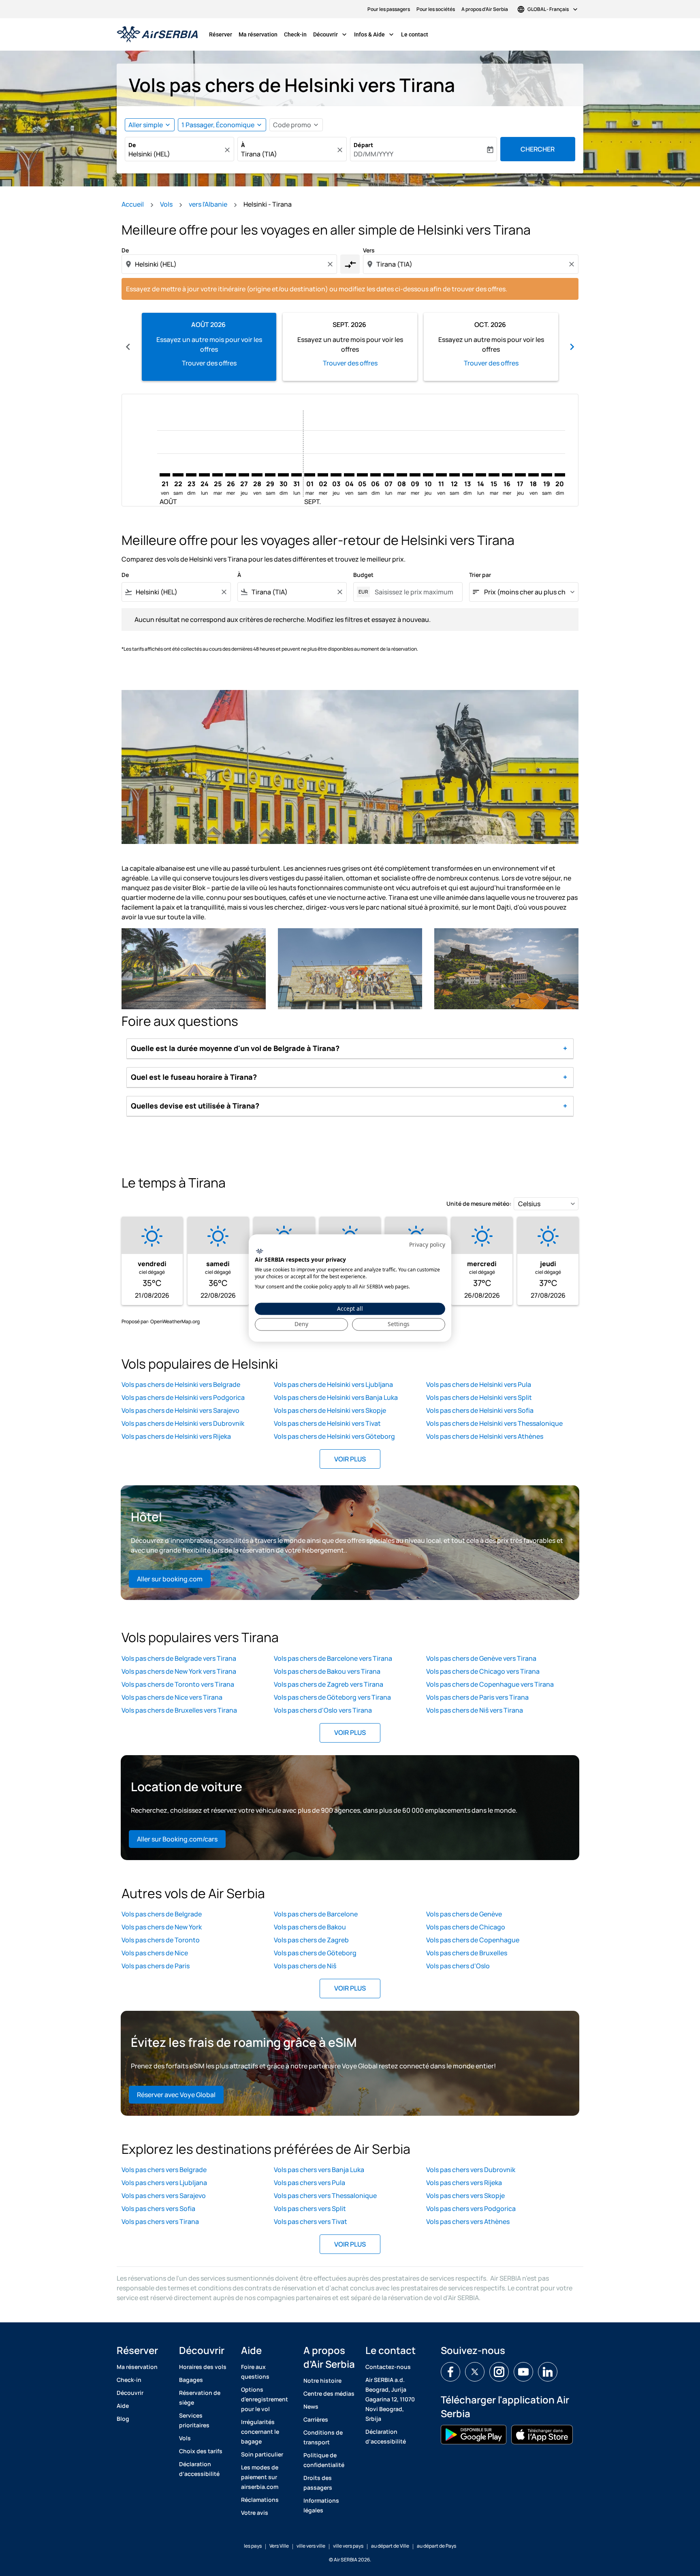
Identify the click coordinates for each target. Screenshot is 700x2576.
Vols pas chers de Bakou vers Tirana (327, 1671)
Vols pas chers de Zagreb (311, 1940)
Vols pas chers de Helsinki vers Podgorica (183, 1397)
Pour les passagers (389, 9)
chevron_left (128, 347)
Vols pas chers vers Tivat (311, 2221)
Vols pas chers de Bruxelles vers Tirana (179, 1710)
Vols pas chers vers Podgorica (471, 2209)
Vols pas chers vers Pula (309, 2183)
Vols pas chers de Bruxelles (467, 1953)
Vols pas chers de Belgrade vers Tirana (179, 1658)
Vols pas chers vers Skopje (465, 2196)
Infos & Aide (375, 34)
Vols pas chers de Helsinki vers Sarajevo (180, 1410)
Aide (123, 2406)
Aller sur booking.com (170, 1579)
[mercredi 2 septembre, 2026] (323, 475)
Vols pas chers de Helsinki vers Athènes (485, 1436)
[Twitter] (475, 2372)
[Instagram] (499, 2372)
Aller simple (146, 125)
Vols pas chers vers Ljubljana (164, 2183)
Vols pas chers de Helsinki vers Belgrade (181, 1384)
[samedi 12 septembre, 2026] (455, 475)
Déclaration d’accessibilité (199, 2469)
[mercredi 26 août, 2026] (230, 475)
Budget (363, 575)
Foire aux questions (255, 2372)
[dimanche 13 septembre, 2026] (467, 475)
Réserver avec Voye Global (176, 2095)
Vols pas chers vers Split (310, 2209)
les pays (253, 2546)
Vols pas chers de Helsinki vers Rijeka (176, 1436)
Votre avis (255, 2513)
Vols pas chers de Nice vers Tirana (172, 1697)
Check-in (295, 34)
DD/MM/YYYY (373, 154)
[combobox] (175, 154)
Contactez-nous (388, 2367)
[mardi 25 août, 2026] (218, 475)
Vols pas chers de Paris (156, 1966)
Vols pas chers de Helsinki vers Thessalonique (494, 1423)
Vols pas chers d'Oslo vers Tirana (323, 1710)
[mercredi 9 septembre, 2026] (415, 475)
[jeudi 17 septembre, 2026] (520, 475)
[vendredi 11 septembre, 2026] (441, 475)
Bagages (191, 2380)
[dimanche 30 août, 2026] (283, 475)
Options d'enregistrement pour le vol (265, 2399)
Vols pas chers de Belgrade (162, 1914)
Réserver (221, 34)
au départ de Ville (390, 2546)
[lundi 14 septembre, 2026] (481, 475)
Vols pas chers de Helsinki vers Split (479, 1397)
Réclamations (260, 2500)
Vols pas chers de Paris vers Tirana (477, 1697)
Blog (123, 2419)
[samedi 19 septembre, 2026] (546, 475)
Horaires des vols (203, 2367)
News (311, 2406)
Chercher (538, 149)
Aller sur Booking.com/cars (177, 1839)
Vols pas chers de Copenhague (473, 1940)
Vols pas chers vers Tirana (160, 2221)
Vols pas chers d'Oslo (458, 1966)
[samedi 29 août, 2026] (270, 475)
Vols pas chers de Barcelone (316, 1914)
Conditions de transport (323, 2437)
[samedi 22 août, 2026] (178, 475)
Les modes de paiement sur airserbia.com (260, 2477)
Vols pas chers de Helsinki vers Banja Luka (336, 1397)
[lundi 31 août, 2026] (297, 475)
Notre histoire (322, 2381)
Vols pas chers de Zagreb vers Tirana (329, 1684)
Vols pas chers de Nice (155, 1953)
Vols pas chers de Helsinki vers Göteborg (334, 1436)
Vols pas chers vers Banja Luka (319, 2170)
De (132, 145)
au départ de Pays (436, 2546)
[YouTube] (523, 2372)
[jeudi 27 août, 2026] (244, 475)
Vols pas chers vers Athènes (468, 2221)
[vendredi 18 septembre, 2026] (534, 475)
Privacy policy (427, 1244)
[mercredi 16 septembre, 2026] (507, 475)
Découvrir (331, 34)
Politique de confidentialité (324, 2460)
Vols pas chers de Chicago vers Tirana (483, 1671)
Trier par (480, 575)
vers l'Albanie (208, 204)
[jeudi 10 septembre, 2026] (428, 475)
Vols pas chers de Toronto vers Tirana (178, 1684)
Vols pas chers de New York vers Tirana (179, 1671)
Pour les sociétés (436, 9)
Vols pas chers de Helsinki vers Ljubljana (333, 1384)
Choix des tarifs (201, 2451)
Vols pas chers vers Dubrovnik (471, 2170)
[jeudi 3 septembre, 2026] (336, 475)
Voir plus (350, 1459)
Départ (363, 145)
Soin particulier (262, 2454)
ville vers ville (311, 2546)
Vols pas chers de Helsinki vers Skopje (330, 1410)
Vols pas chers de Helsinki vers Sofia (480, 1410)
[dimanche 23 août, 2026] (191, 475)
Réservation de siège (200, 2398)
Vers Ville (279, 2546)
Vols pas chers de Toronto (161, 1940)
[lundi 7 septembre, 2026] (388, 475)
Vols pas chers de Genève (464, 1914)
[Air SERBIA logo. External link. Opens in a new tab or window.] (259, 1251)
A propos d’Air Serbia (485, 9)
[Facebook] (450, 2372)
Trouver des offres (209, 363)
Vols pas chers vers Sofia (158, 2209)
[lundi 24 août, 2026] (204, 475)
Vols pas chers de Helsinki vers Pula (479, 1384)
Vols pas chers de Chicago (466, 1927)
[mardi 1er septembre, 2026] (309, 475)
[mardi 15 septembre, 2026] (494, 475)
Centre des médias (329, 2393)
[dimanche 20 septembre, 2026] (560, 475)
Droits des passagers (318, 2483)
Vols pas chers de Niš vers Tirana (475, 1710)
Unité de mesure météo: (479, 1204)
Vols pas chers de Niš (305, 1966)
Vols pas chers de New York (162, 1927)
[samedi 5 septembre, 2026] (362, 475)
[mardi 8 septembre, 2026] (402, 475)
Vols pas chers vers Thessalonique (325, 2196)
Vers (369, 250)
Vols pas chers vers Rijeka (464, 2183)
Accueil (133, 204)
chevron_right (572, 347)
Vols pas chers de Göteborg (315, 1953)
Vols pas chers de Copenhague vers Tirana (490, 1684)
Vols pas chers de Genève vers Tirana (481, 1658)
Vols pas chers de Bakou (310, 1927)
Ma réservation (258, 34)
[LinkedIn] (548, 2372)
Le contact (415, 34)
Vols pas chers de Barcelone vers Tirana (333, 1658)
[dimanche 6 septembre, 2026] (376, 475)
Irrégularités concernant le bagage (260, 2432)
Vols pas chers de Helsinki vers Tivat (327, 1423)
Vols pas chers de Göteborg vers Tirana (332, 1697)
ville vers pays (348, 2546)
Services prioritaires (194, 2420)
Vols (166, 204)
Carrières (316, 2419)
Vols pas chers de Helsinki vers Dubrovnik (183, 1423)
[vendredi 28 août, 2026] (257, 475)
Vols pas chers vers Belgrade (164, 2170)
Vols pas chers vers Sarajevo (164, 2196)
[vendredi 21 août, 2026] (165, 475)
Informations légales (321, 2505)
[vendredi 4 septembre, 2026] (349, 475)
